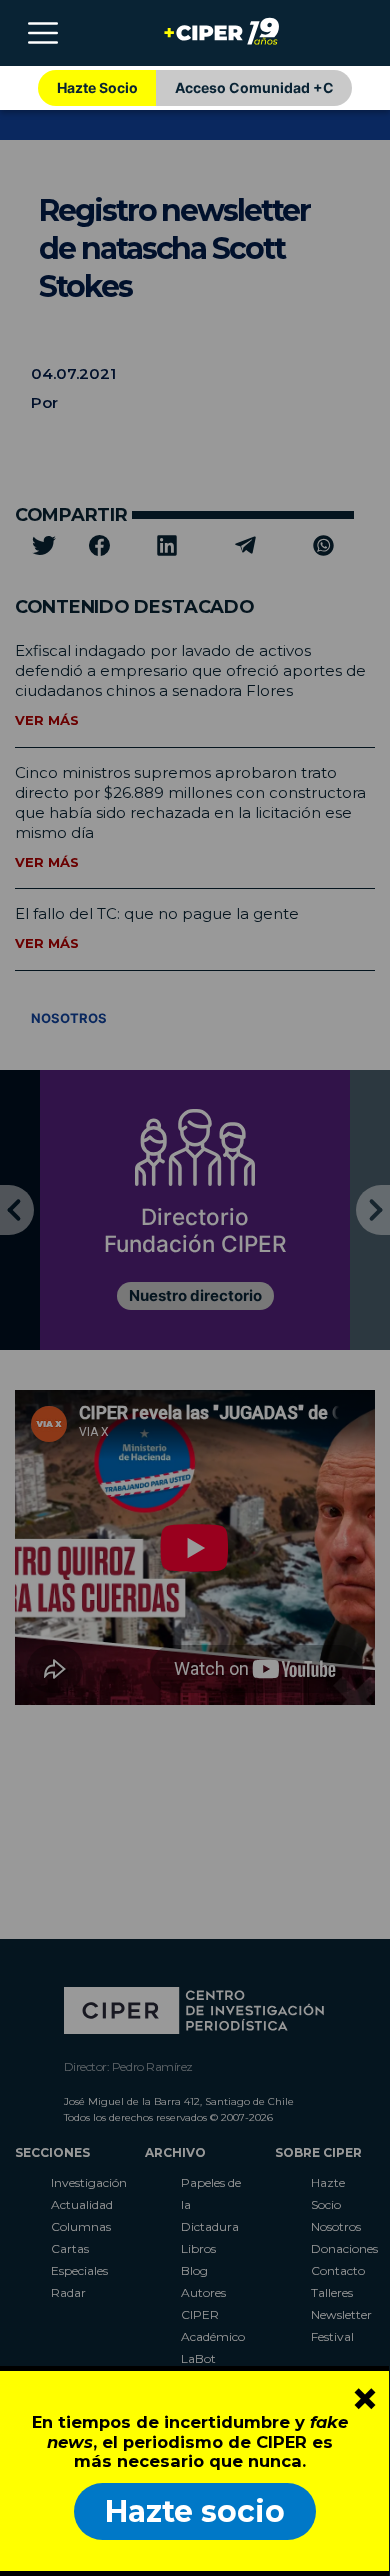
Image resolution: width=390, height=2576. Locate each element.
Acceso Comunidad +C (254, 87)
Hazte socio (195, 2511)
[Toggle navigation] (43, 33)
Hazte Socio (97, 87)
